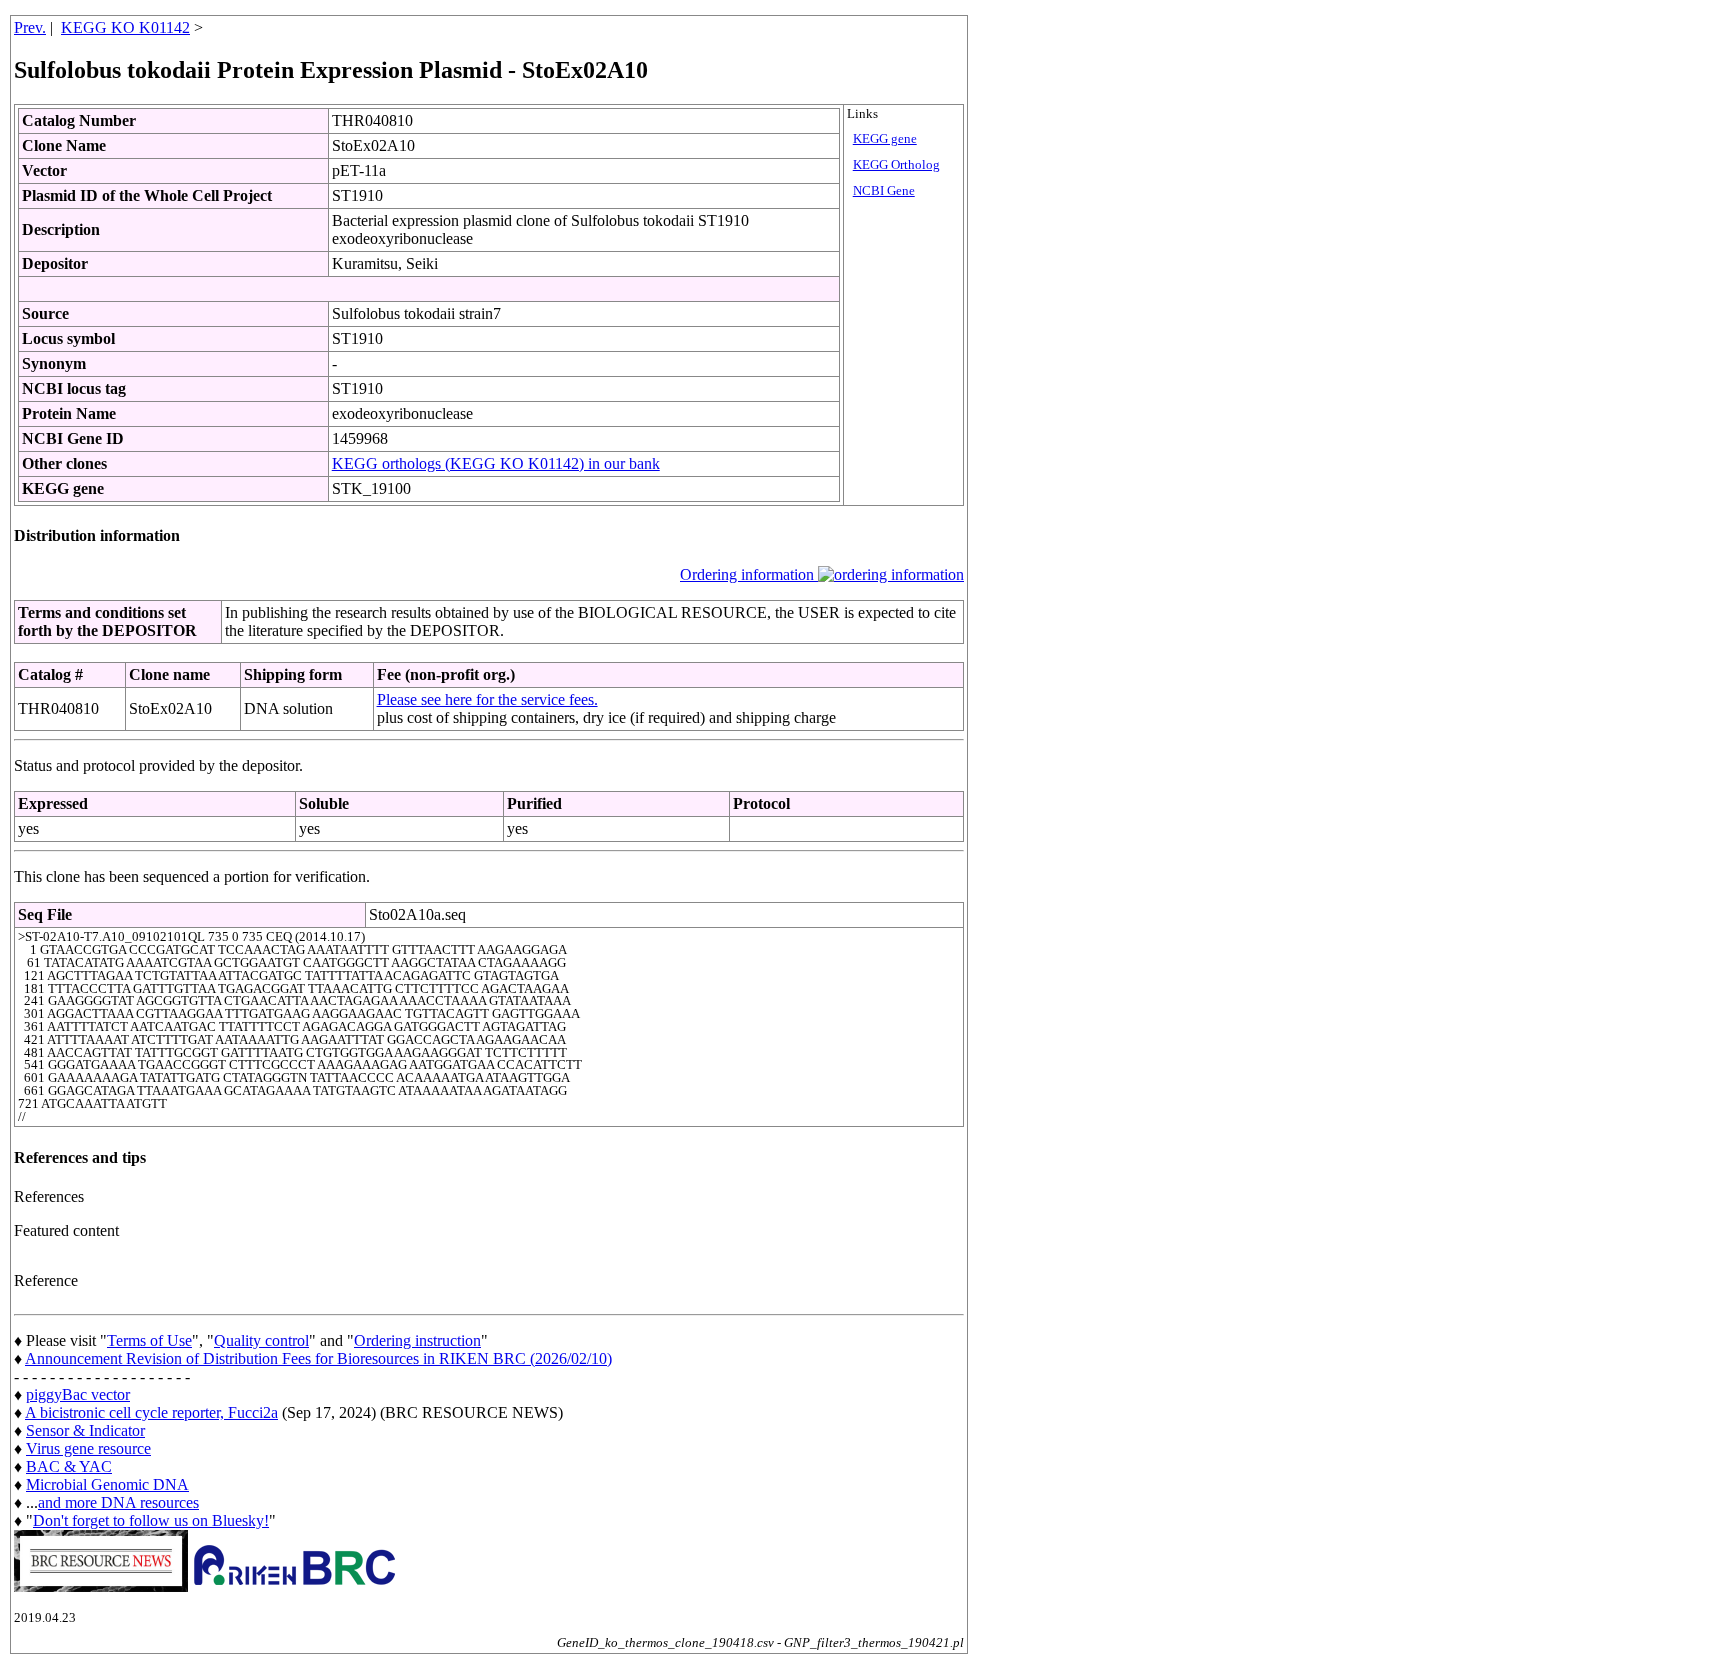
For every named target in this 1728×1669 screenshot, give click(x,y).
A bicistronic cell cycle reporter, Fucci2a (151, 1412)
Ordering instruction (417, 1340)
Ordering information (749, 574)
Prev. (30, 27)
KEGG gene (885, 139)
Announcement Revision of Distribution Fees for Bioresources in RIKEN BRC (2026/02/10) (318, 1358)
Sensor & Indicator (85, 1430)
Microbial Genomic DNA (107, 1484)
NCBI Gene (884, 191)
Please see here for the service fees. (487, 699)
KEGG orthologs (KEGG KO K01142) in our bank (496, 463)
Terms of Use (149, 1340)
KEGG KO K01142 (125, 27)
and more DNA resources (118, 1502)
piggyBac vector (78, 1394)
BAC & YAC (69, 1466)
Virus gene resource (88, 1448)
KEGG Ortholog (896, 165)
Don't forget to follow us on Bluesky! (151, 1520)
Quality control (261, 1340)
